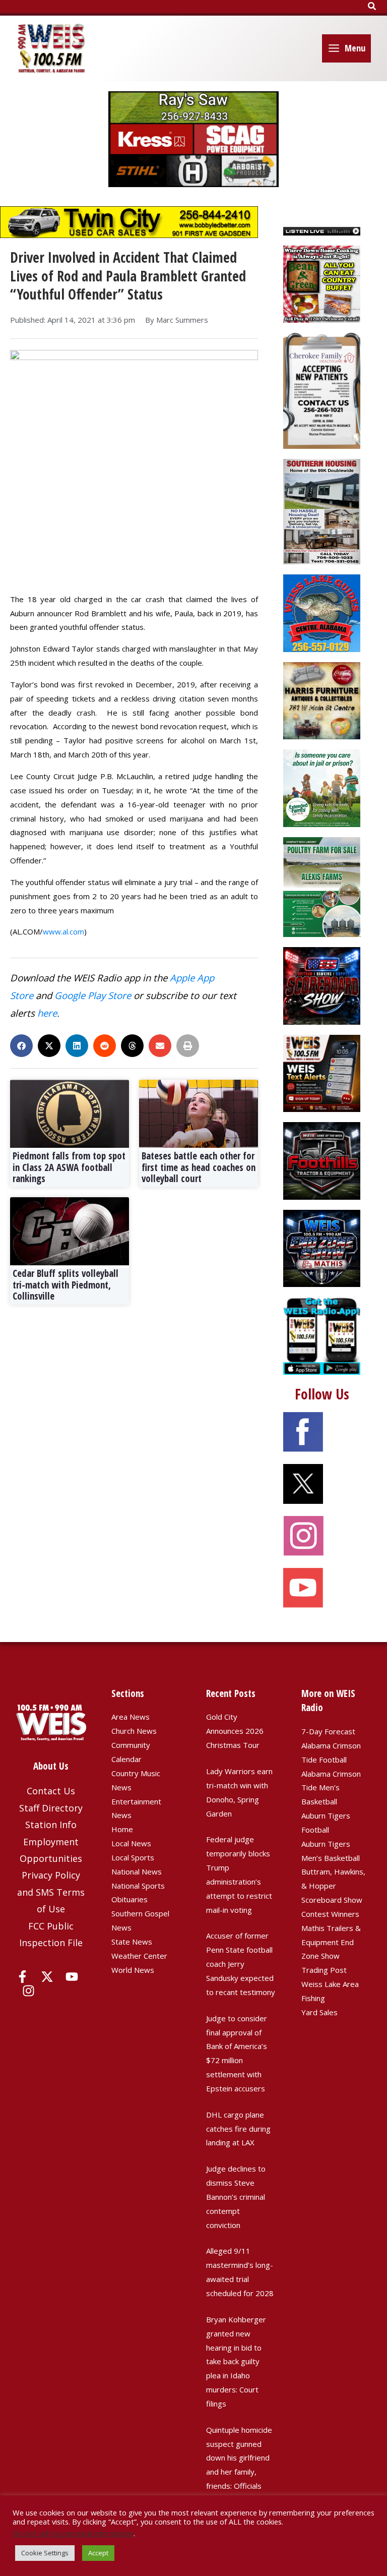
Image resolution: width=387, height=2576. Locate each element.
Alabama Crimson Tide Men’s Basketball (331, 1788)
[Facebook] (22, 1977)
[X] (47, 1977)
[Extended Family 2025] (322, 787)
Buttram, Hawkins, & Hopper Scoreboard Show (333, 1886)
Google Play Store (93, 995)
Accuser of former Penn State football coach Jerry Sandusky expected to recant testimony (241, 1964)
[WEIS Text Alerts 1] (322, 1073)
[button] (372, 7)
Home (122, 1829)
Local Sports (133, 1857)
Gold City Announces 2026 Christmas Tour (235, 1731)
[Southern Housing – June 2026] (322, 511)
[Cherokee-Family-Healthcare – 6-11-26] (322, 390)
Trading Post (324, 1970)
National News (137, 1871)
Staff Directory (51, 1808)
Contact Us (51, 1791)
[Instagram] (28, 1991)
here (47, 1013)
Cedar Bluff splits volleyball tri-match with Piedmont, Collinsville (66, 1285)
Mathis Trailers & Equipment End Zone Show (331, 1942)
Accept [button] (98, 2553)
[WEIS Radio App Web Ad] (322, 1335)
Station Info (51, 1825)
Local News (131, 1843)
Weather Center (139, 1956)
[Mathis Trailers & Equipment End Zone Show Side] (322, 1247)
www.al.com (63, 931)
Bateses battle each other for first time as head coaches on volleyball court (199, 1167)
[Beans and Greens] (322, 283)
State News (132, 1942)
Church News (134, 1731)
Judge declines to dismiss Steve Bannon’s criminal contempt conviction (236, 2197)
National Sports (138, 1886)
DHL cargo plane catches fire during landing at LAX (238, 2129)
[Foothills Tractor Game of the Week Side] (322, 1160)
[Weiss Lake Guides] (322, 612)
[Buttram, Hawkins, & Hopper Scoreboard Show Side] (322, 985)
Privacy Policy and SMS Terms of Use (51, 1892)
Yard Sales (319, 2012)
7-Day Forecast (328, 1731)
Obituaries (130, 1899)
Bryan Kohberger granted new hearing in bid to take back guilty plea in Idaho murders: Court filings (236, 2361)
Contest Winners (330, 1914)
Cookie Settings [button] (45, 2553)
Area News (131, 1717)
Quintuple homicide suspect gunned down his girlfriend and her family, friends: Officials (239, 2458)
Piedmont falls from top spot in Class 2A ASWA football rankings (69, 1167)
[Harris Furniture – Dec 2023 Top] (322, 700)
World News (133, 1970)
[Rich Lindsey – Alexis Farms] (322, 886)
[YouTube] (72, 1977)
